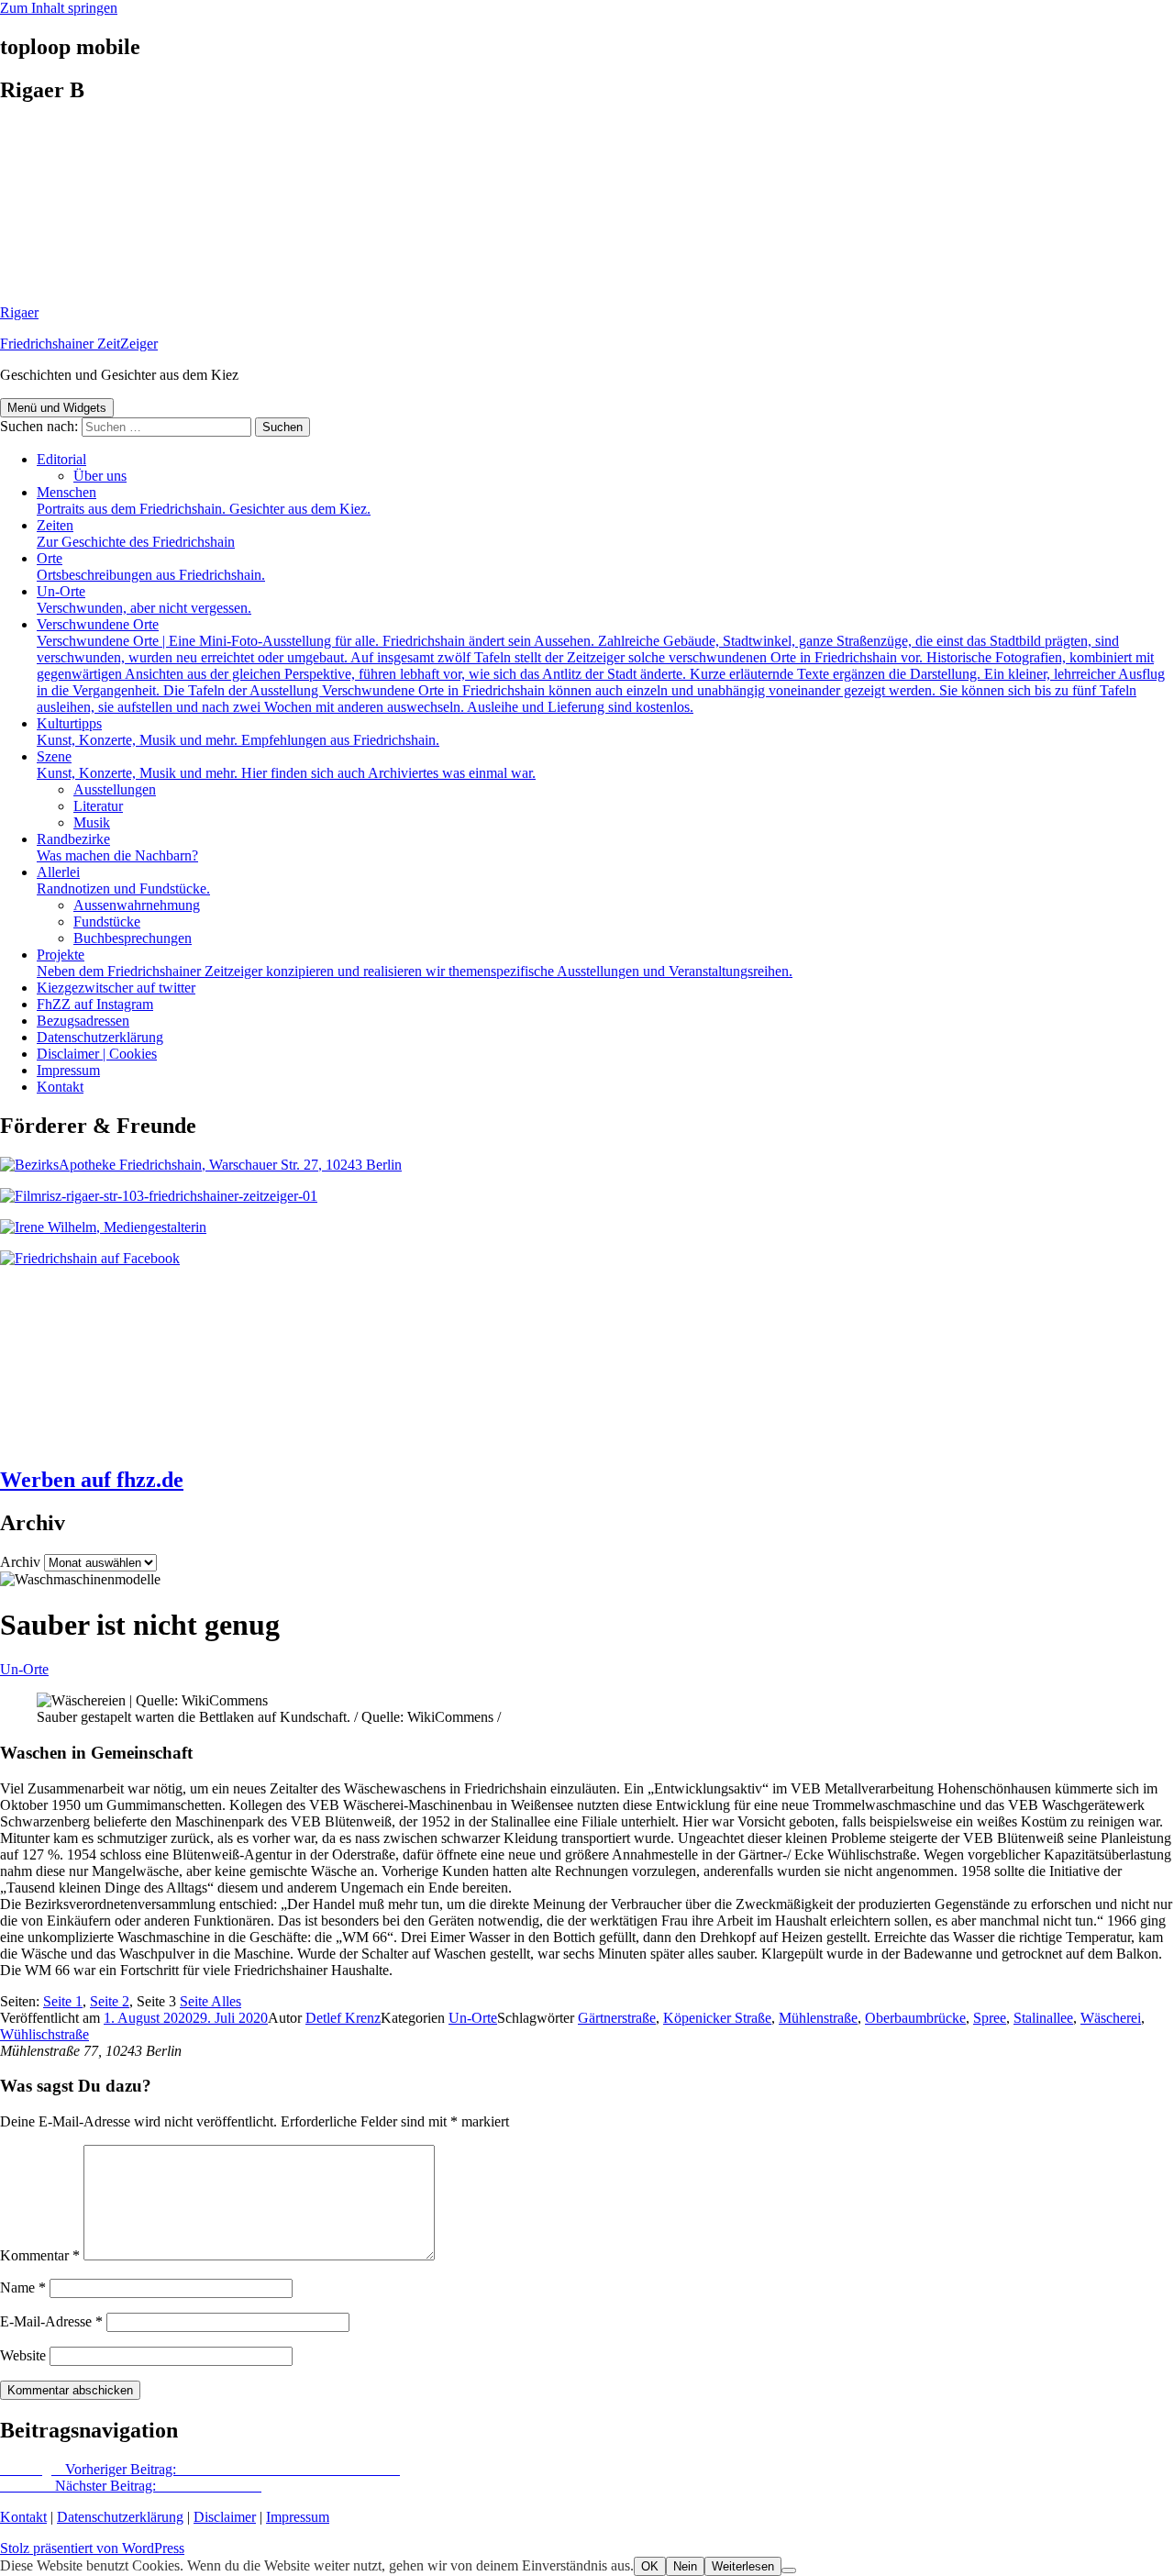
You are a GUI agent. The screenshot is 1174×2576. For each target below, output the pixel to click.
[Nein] (789, 2570)
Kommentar (40, 2255)
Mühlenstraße (818, 2018)
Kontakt (60, 1087)
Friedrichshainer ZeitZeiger (79, 344)
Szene (286, 765)
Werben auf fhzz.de (92, 1480)
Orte (151, 566)
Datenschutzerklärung (100, 1037)
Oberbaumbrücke (915, 2018)
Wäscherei (1111, 2018)
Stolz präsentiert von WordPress (92, 2548)
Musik (92, 822)
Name (23, 2287)
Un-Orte (144, 600)
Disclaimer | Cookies (97, 1054)
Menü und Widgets (57, 408)
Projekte (415, 963)
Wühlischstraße (44, 2034)
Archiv (20, 1562)
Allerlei (123, 880)
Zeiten (136, 533)
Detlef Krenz (343, 2018)
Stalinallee (1043, 2018)
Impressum (68, 1070)
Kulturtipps (238, 732)
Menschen (204, 500)
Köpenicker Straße (717, 2018)
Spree (990, 2018)
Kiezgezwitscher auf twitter (116, 988)
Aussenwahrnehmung (137, 905)
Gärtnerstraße (617, 2018)
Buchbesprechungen (133, 938)
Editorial (61, 459)
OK (650, 2566)
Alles (210, 2001)
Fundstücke (107, 922)
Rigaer (19, 312)
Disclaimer (225, 2517)
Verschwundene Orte (601, 666)
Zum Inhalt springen (59, 8)
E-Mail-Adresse (51, 2321)
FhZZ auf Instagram (95, 1004)
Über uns (100, 476)
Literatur (98, 806)
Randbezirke (117, 847)
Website (23, 2355)
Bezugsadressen (83, 1021)
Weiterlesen (743, 2566)
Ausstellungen (115, 789)
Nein (685, 2566)
